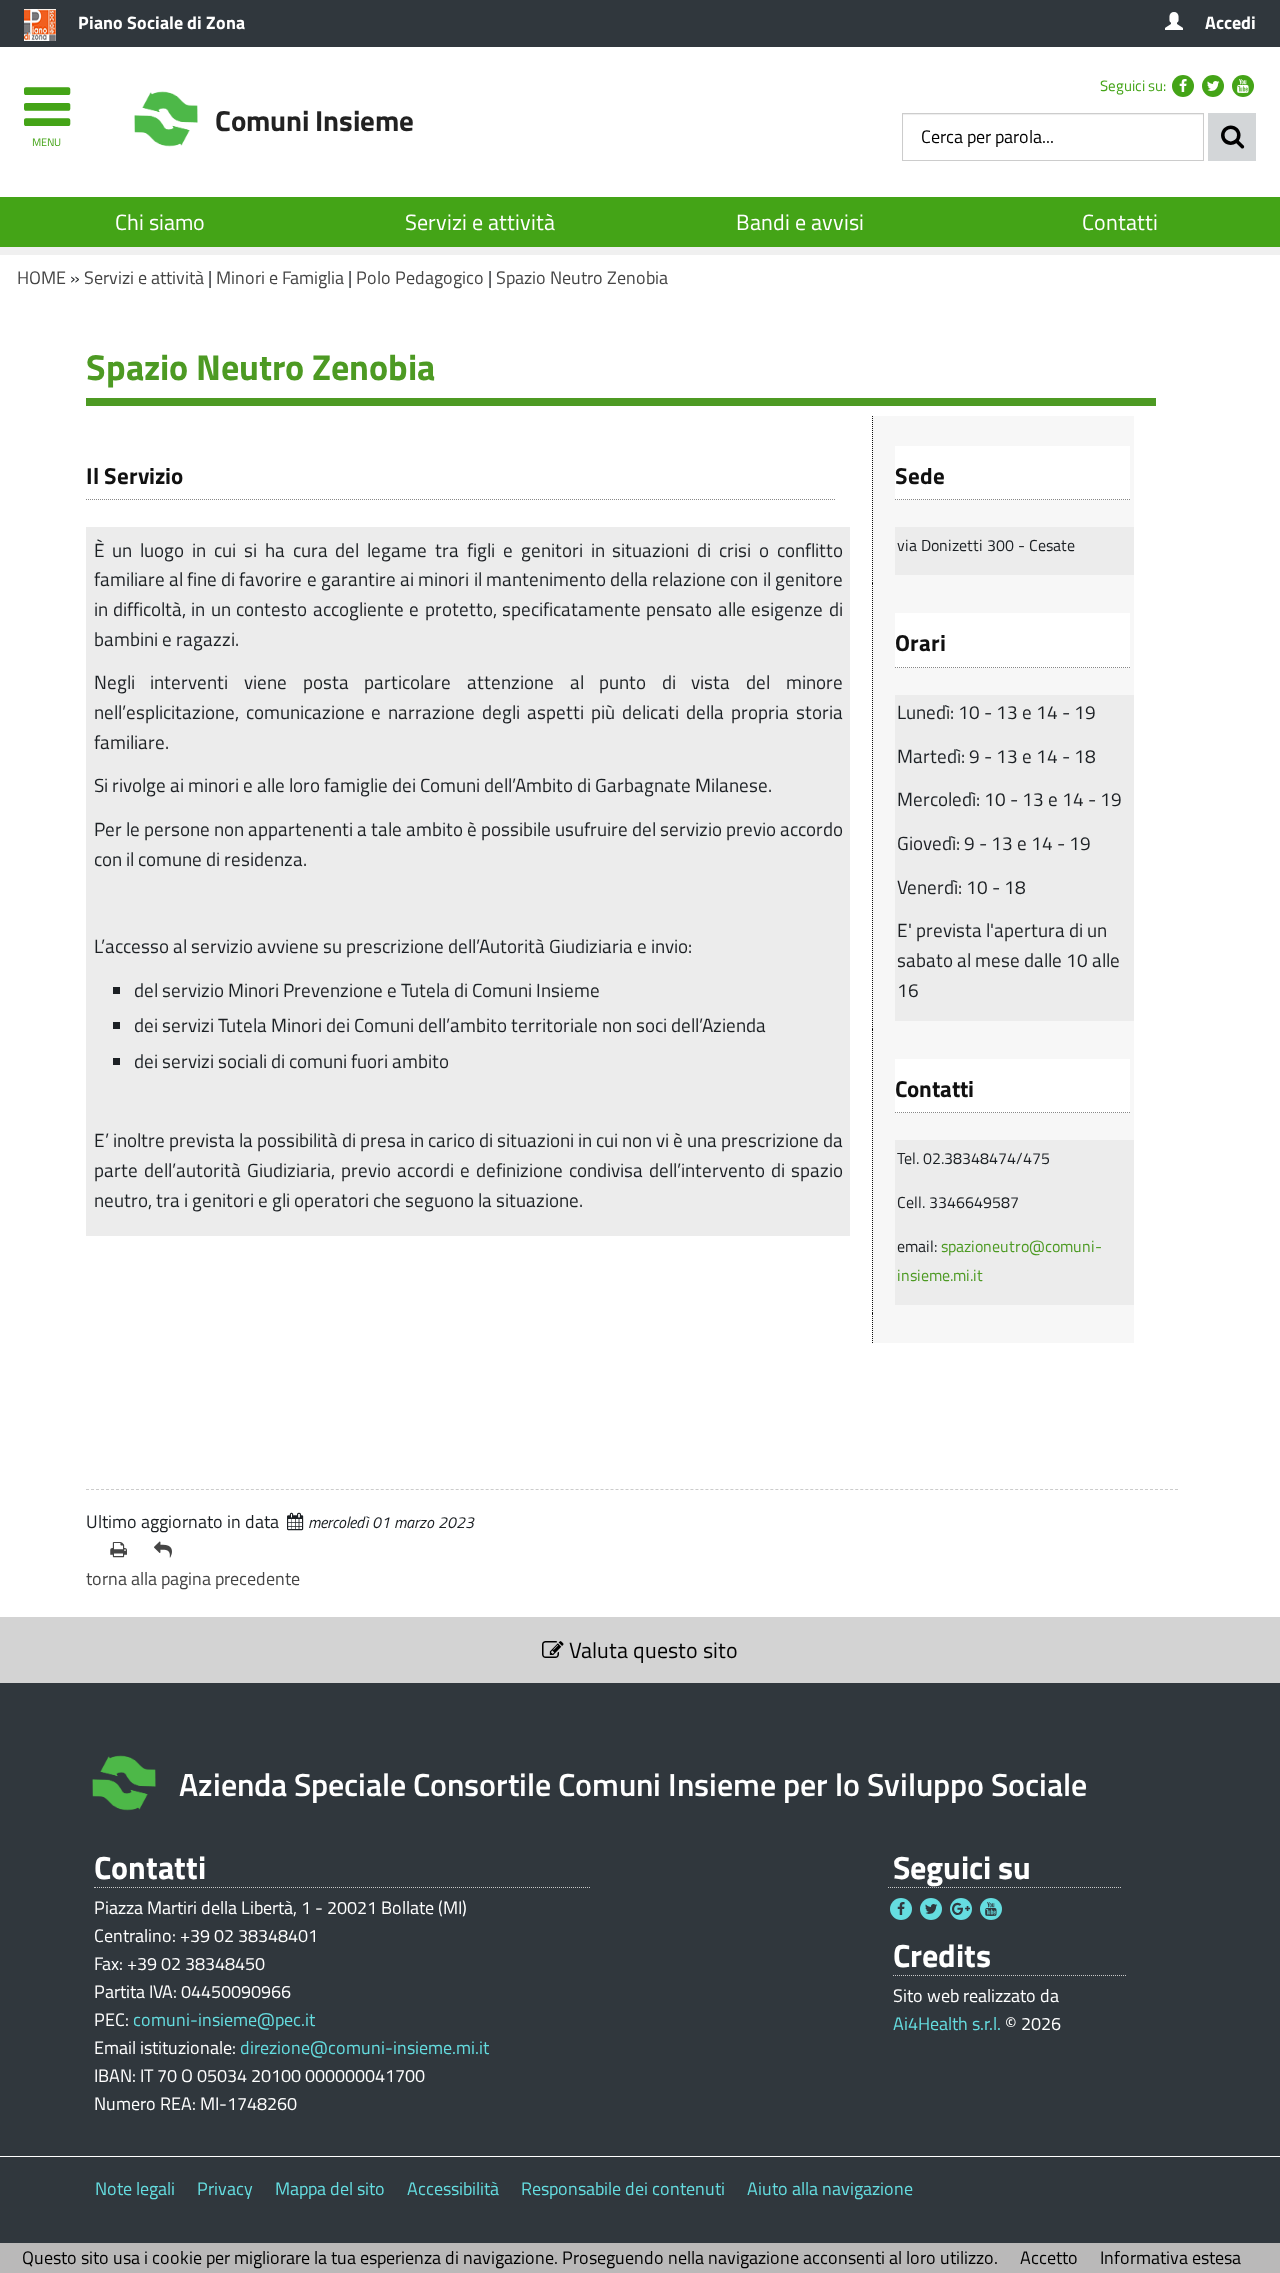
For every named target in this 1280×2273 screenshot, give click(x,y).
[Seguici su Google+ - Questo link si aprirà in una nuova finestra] (961, 1909)
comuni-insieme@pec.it (224, 2019)
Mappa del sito (330, 2188)
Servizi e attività (480, 222)
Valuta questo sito (651, 1650)
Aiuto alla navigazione (830, 2188)
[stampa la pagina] (124, 1550)
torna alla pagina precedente (193, 1578)
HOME (41, 277)
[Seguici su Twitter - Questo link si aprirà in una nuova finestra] (1213, 86)
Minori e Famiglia (280, 277)
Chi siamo (160, 222)
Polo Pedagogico (420, 277)
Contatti (1120, 222)
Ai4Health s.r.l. (947, 2023)
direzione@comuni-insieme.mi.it (364, 2047)
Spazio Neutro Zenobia (582, 277)
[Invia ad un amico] (168, 1550)
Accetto (1049, 2257)
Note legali (135, 2188)
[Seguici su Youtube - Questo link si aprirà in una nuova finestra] (1243, 86)
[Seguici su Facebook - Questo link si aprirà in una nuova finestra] (1183, 86)
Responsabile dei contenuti (623, 2188)
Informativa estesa (1170, 2257)
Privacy (225, 2188)
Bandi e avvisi (800, 222)
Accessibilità (453, 2188)
